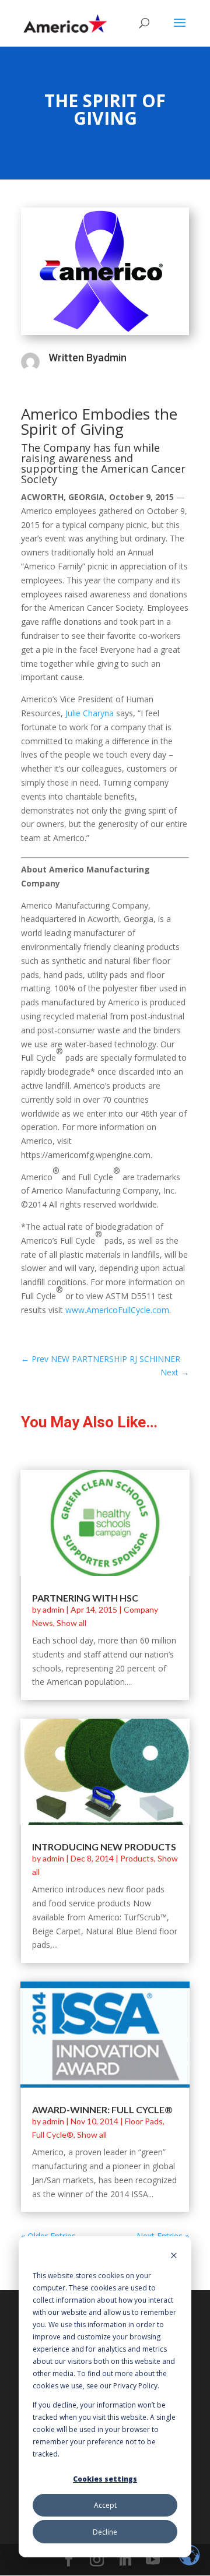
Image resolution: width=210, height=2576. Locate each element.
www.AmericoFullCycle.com (117, 1310)
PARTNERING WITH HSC (85, 1598)
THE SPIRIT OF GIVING (105, 109)
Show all (71, 1623)
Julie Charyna (90, 713)
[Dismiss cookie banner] (174, 2256)
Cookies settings (105, 2479)
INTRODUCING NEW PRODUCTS (104, 1847)
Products (137, 1858)
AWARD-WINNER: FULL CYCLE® (102, 2109)
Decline (105, 2532)
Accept (105, 2505)
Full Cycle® (53, 2135)
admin (53, 1609)
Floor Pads (144, 2121)
